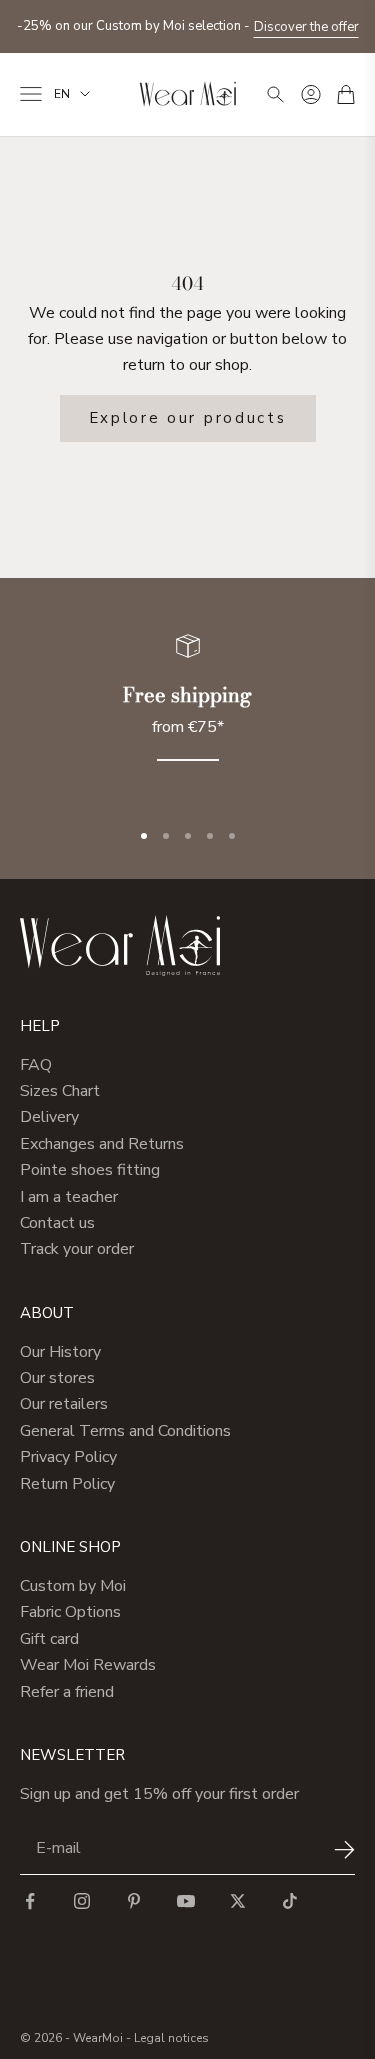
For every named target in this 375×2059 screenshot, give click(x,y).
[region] (187, 709)
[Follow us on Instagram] (82, 1901)
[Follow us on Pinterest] (134, 1901)
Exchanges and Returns (102, 1144)
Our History (60, 1352)
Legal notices (171, 2038)
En (62, 94)
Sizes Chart (60, 1091)
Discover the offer (306, 27)
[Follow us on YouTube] (186, 1901)
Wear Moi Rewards (88, 1665)
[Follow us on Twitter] (238, 1901)
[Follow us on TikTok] (290, 1901)
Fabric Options (70, 1612)
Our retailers (64, 1404)
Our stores (57, 1378)
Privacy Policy (68, 1457)
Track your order (77, 1249)
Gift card (49, 1639)
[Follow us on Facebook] (30, 1901)
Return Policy (67, 1484)
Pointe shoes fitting (90, 1170)
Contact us (57, 1223)
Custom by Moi (73, 1586)
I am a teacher (69, 1197)
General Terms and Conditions (125, 1431)
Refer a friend (67, 1692)
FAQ (36, 1065)
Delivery (49, 1117)
